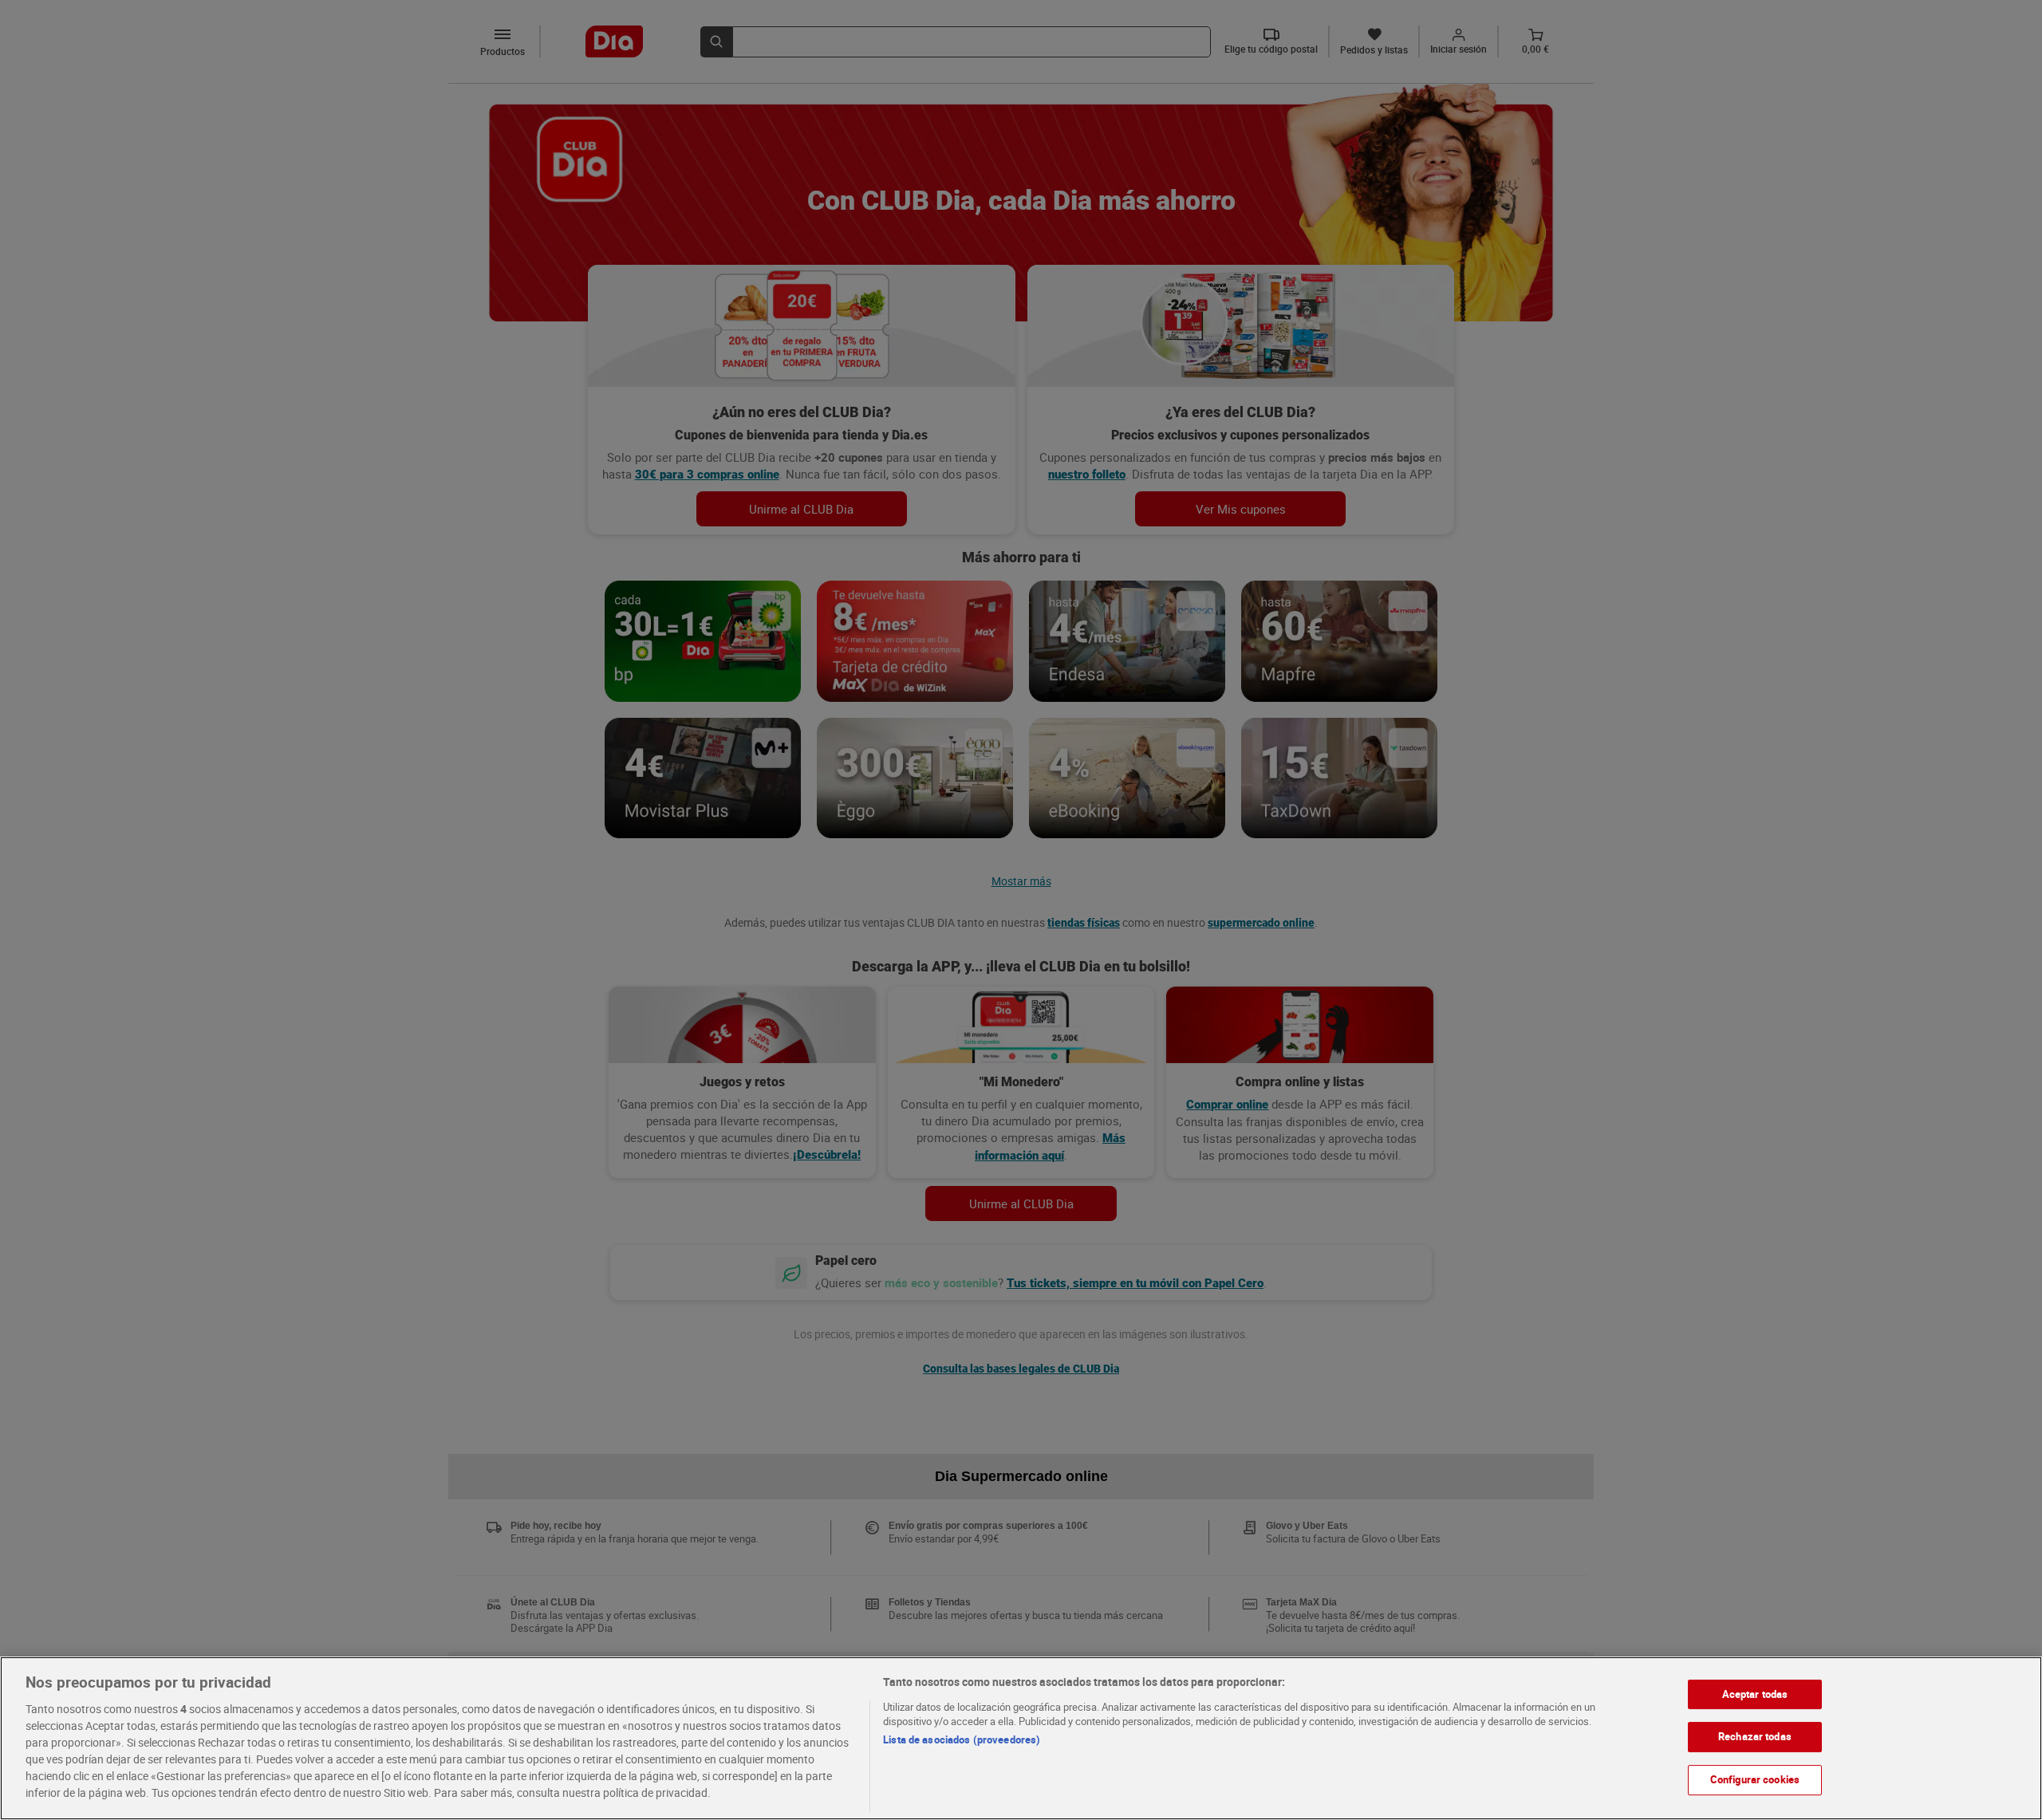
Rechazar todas (1755, 1736)
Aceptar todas (1755, 1694)
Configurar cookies (1755, 1779)
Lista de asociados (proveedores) (962, 1739)
